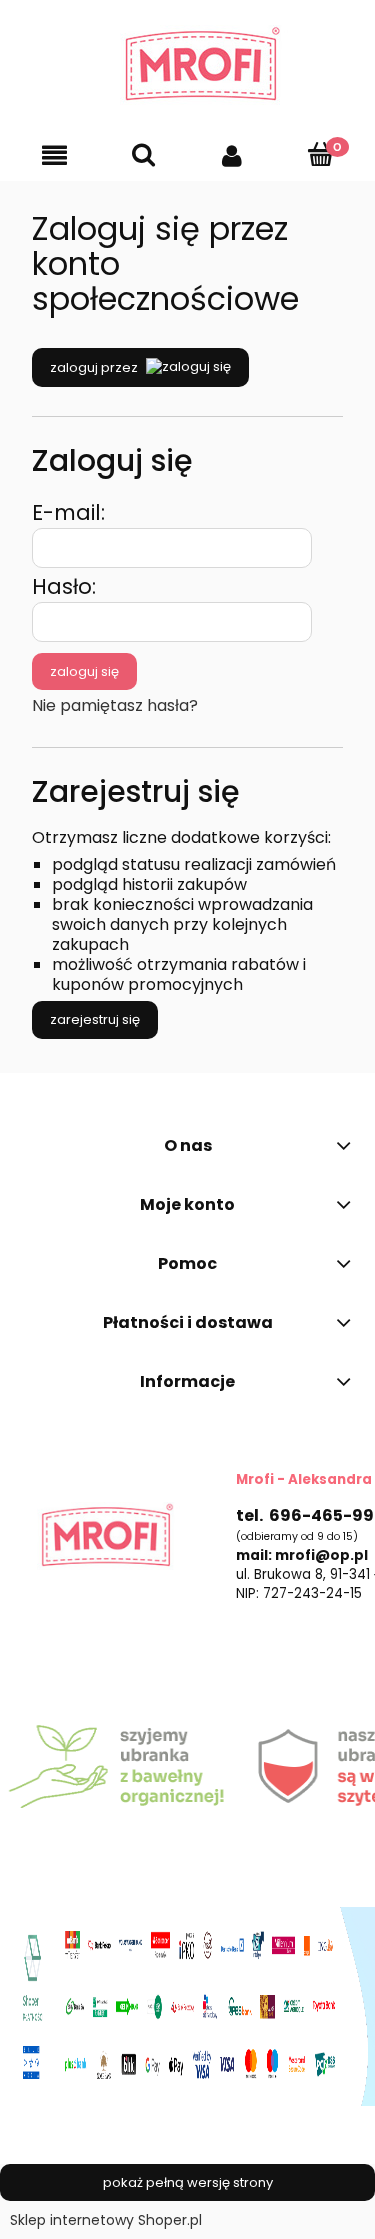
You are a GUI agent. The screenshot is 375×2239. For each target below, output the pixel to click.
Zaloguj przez (94, 367)
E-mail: (68, 512)
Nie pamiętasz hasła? (115, 705)
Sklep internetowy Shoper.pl (106, 2220)
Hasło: (64, 586)
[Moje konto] (232, 155)
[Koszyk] (320, 154)
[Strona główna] (187, 65)
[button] (54, 155)
